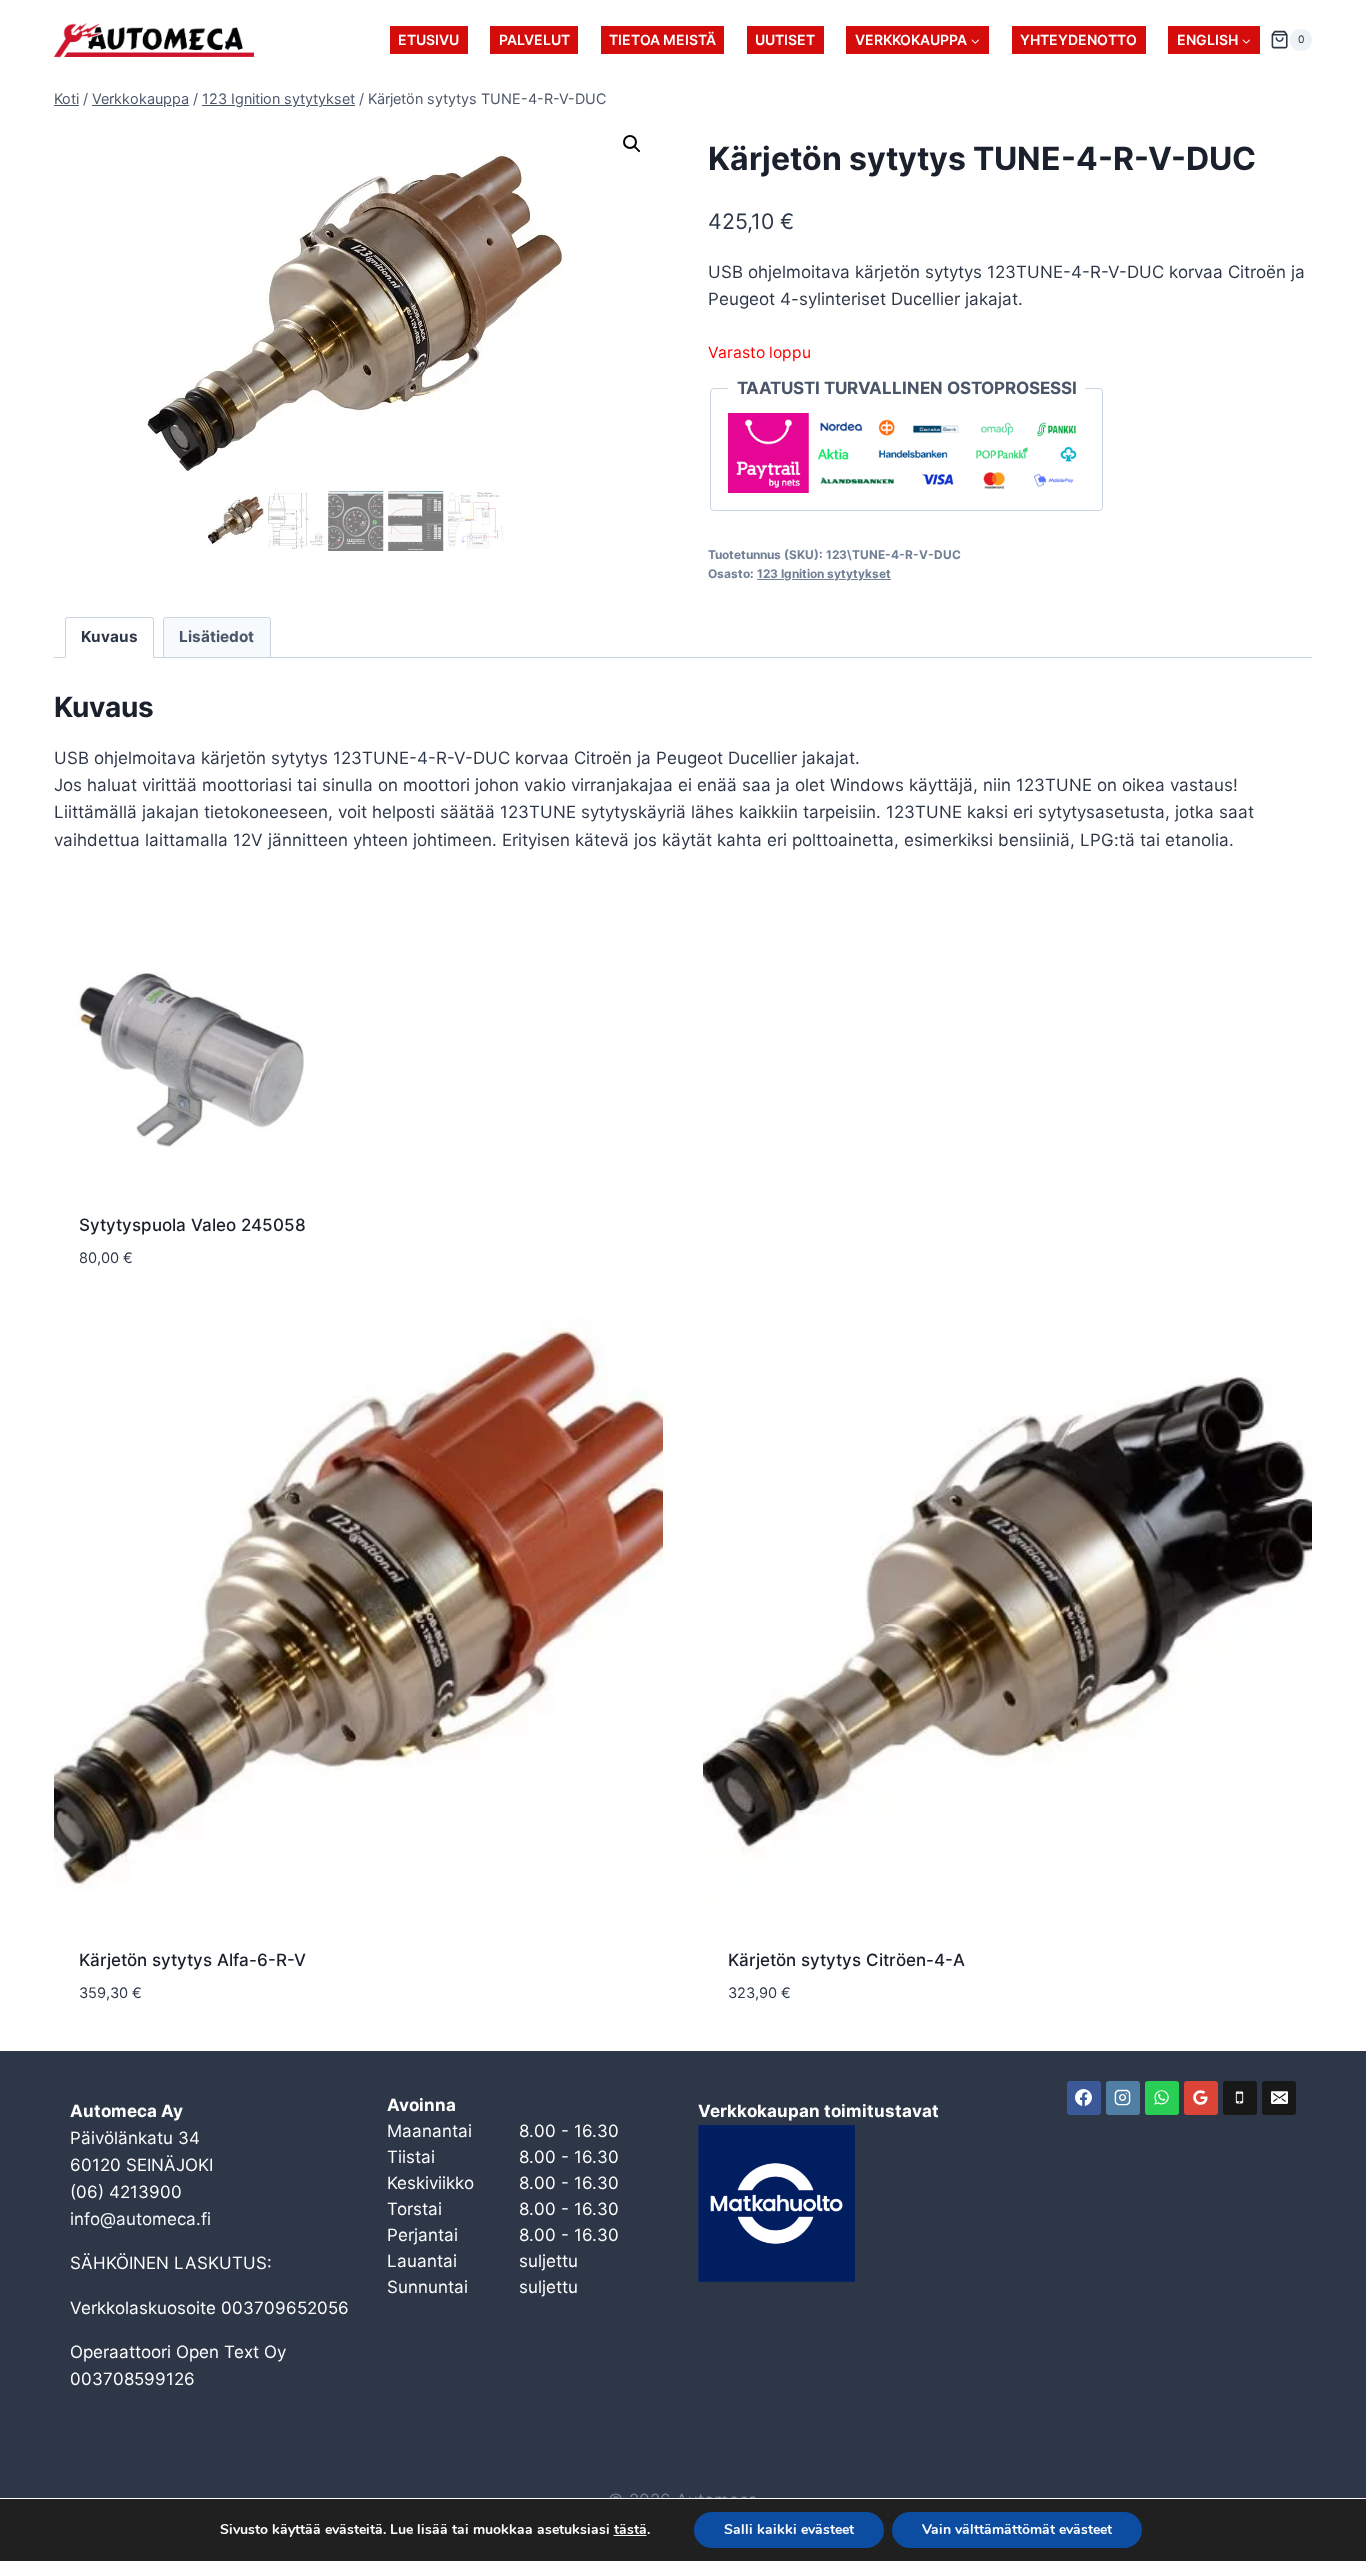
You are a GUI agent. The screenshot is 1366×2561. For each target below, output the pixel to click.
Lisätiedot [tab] (216, 636)
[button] (632, 144)
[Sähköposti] (1279, 2098)
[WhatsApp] (1162, 2098)
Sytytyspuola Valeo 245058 (192, 1225)
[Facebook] (1084, 2098)
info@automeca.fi (140, 2219)
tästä (630, 2530)
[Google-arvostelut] (1201, 2098)
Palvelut (534, 39)
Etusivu (428, 39)
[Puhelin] (1240, 2098)
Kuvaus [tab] (109, 636)
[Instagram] (1123, 2098)
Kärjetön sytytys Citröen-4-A (846, 1960)
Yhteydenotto (1078, 39)
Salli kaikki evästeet (789, 2529)
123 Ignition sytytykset (824, 573)
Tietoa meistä (662, 39)
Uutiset (785, 39)
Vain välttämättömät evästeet (1017, 2529)
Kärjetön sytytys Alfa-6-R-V (192, 1960)
